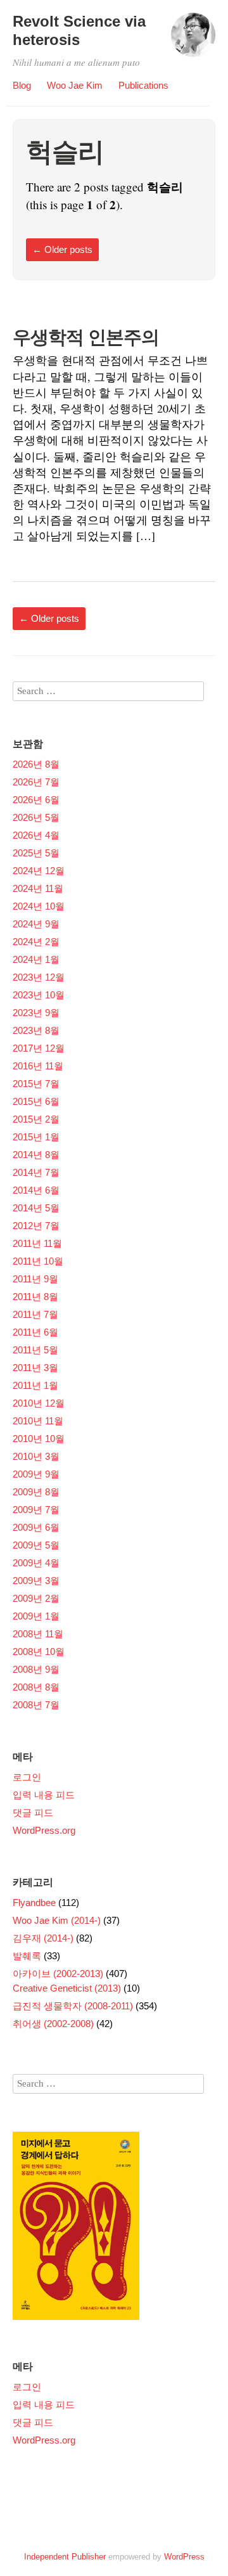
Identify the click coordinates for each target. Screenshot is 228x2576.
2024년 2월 (36, 942)
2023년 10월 (39, 995)
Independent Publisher (65, 2557)
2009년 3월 (36, 1581)
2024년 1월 (36, 959)
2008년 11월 (38, 1634)
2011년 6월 (35, 1332)
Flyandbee (34, 1903)
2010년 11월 (38, 1421)
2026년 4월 (36, 835)
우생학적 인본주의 (86, 337)
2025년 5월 (36, 853)
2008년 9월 (36, 1669)
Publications (143, 85)
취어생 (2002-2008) (53, 2024)
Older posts (62, 249)
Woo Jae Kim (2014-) (57, 1920)
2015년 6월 (36, 1101)
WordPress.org (44, 1830)
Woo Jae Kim (75, 85)
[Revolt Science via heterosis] (193, 41)
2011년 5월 (35, 1350)
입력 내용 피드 (44, 1795)
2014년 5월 (36, 1208)
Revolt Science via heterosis (79, 30)
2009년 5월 (36, 1545)
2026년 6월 (36, 800)
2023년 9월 (36, 1013)
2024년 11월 (38, 888)
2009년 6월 (36, 1527)
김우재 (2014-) (43, 1938)
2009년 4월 (36, 1563)
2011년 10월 (38, 1261)
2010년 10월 (39, 1439)
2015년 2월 (36, 1119)
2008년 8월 (36, 1687)
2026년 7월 (36, 782)
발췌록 (27, 1956)
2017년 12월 (39, 1048)
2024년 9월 (36, 924)
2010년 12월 (39, 1403)
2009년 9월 (36, 1474)
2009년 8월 (36, 1492)
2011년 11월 (37, 1243)
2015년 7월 (36, 1084)
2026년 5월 (36, 817)
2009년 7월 (36, 1510)
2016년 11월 (38, 1066)
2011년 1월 (35, 1385)
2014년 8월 (36, 1155)
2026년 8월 (36, 764)
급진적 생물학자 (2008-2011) (73, 2006)
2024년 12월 (39, 871)
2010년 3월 (36, 1456)
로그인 (27, 1777)
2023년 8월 (36, 1030)
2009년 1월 (36, 1616)
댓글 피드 (33, 1813)
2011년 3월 (35, 1368)
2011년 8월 (35, 1297)
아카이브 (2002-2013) (58, 1974)
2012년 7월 (36, 1226)
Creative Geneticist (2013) (67, 1988)
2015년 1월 (36, 1137)
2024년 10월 (39, 906)
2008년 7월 (36, 1705)
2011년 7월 (35, 1314)
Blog (22, 85)
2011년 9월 (35, 1279)
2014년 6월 (36, 1190)
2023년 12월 (39, 977)
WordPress (184, 2557)
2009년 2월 (36, 1598)
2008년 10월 (39, 1652)
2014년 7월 (36, 1172)
